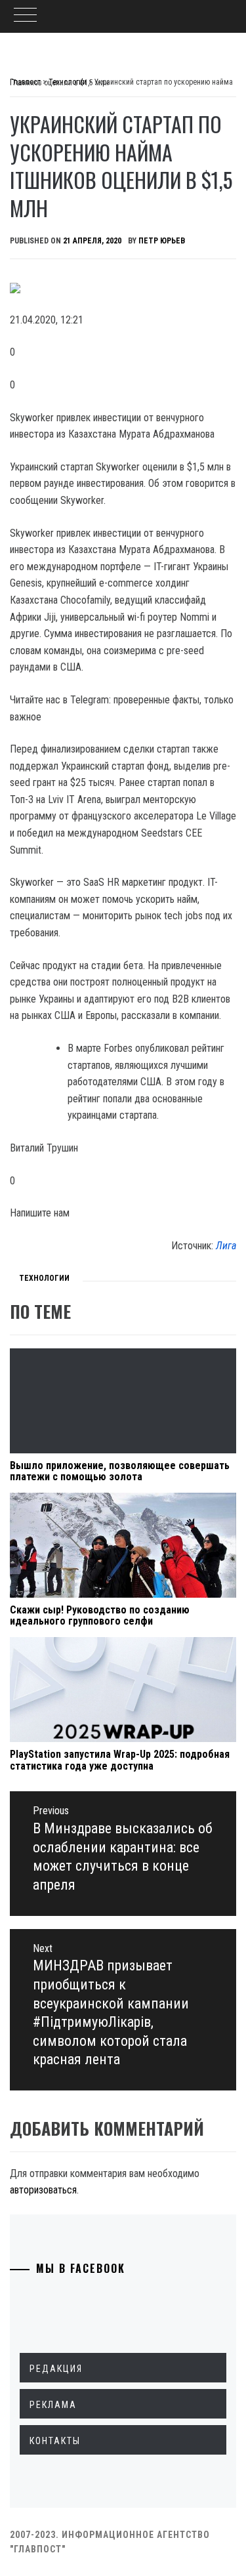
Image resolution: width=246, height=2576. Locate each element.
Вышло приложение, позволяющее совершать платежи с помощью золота (120, 1471)
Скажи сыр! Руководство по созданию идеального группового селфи (100, 1616)
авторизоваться (43, 2190)
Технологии (44, 1278)
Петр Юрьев (162, 241)
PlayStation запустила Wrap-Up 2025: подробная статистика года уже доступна (120, 1760)
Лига (226, 1246)
